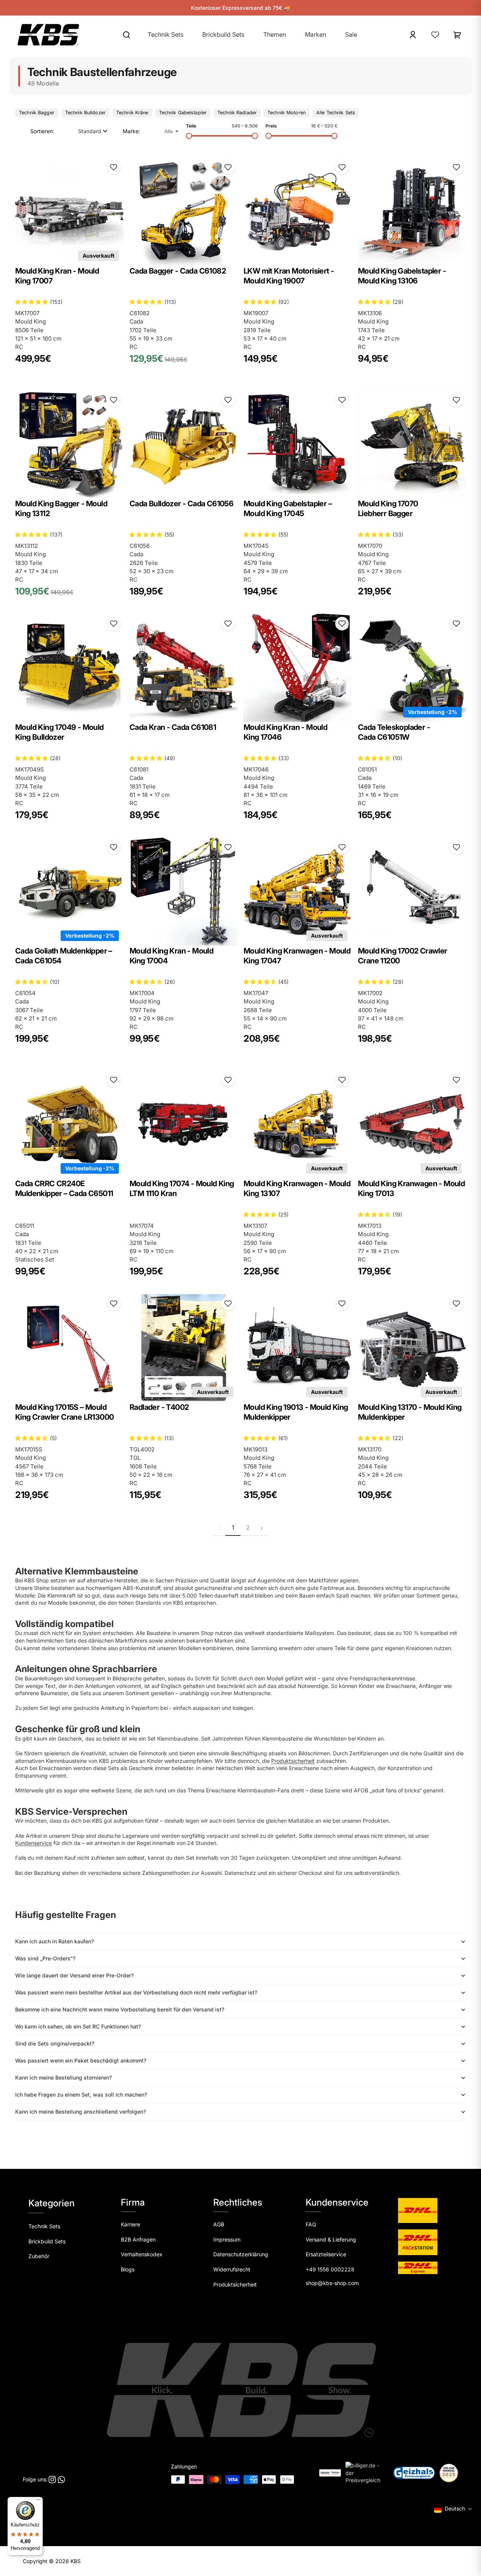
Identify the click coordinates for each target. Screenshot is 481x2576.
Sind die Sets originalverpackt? (55, 2043)
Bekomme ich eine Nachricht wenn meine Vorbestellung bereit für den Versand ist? (120, 2009)
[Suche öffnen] (126, 35)
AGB (219, 2224)
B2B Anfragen (138, 2239)
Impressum (227, 2239)
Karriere (130, 2224)
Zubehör (39, 2256)
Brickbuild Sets (47, 2241)
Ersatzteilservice (326, 2254)
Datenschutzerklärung (241, 2254)
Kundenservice (34, 1843)
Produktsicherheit (293, 1761)
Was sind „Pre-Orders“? (45, 1958)
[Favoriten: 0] (435, 35)
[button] (93, 131)
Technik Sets (44, 2226)
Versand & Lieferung (331, 2239)
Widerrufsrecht (232, 2269)
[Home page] (48, 35)
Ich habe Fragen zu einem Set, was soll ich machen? (81, 2095)
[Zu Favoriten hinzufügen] (114, 167)
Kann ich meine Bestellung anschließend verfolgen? (80, 2112)
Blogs (128, 2269)
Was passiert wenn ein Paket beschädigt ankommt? (81, 2060)
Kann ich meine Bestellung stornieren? (63, 2077)
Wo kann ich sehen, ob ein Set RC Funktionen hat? (78, 2026)
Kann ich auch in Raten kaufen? (55, 1941)
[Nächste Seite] (262, 1528)
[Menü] (38, 2501)
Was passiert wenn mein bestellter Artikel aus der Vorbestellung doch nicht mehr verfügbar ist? (136, 1992)
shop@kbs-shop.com (332, 2283)
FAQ (311, 2224)
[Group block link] (348, 2258)
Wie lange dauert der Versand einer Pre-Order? (74, 1975)
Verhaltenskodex (142, 2254)
